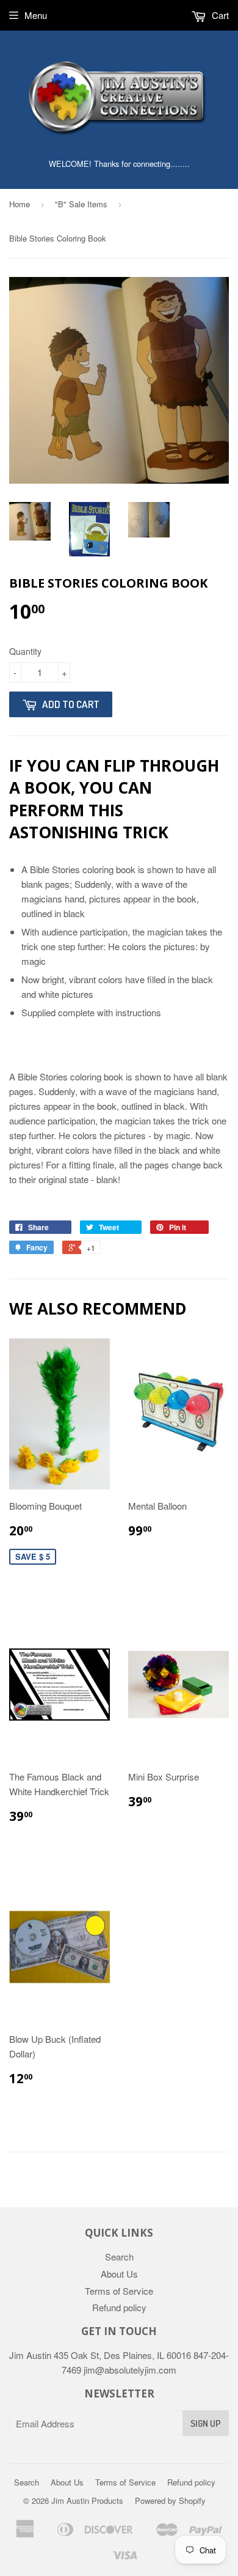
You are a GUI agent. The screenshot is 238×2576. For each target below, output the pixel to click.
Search (119, 2257)
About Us (119, 2274)
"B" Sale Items (81, 204)
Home (20, 204)
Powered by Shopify (170, 2500)
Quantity (25, 651)
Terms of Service (119, 2291)
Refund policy (119, 2307)
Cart (219, 15)
